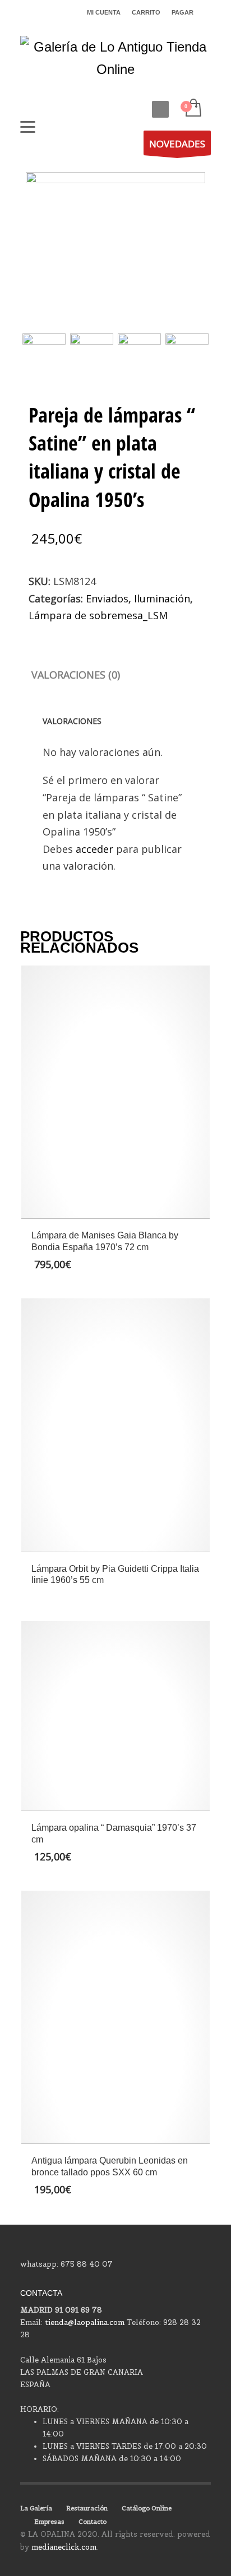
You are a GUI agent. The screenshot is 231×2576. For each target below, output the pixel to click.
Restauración (87, 2508)
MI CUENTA (104, 12)
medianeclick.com (64, 2547)
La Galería (36, 2508)
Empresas (49, 2522)
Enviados (107, 598)
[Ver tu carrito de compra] (193, 108)
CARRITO (146, 12)
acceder (94, 849)
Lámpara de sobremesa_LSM (98, 615)
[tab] (76, 675)
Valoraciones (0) (76, 675)
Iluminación (162, 598)
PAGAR (183, 12)
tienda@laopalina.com (85, 2322)
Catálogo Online (147, 2508)
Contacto (93, 2522)
